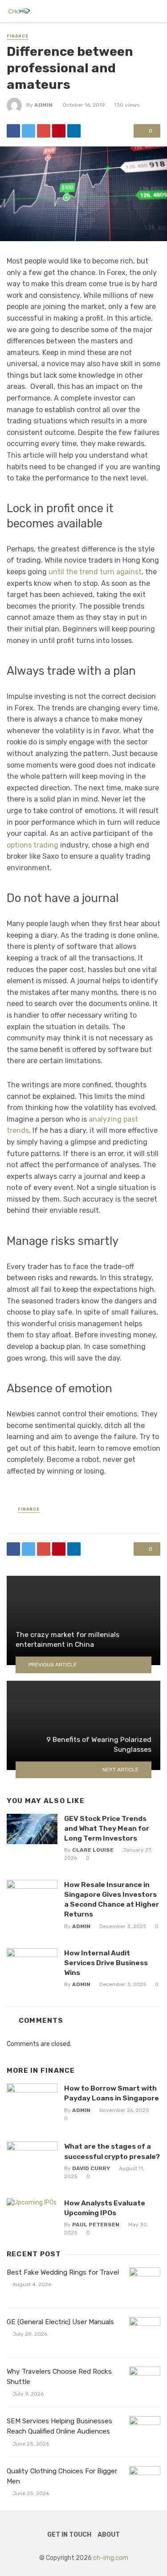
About (109, 2535)
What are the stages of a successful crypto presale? (112, 2151)
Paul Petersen (96, 2225)
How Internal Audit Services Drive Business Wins (106, 1963)
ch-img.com (111, 2558)
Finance (18, 36)
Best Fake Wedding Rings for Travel (63, 2272)
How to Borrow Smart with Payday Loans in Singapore (112, 2093)
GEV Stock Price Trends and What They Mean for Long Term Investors (107, 1828)
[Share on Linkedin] (74, 131)
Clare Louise (93, 1850)
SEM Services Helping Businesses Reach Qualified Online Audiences (59, 2426)
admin (43, 105)
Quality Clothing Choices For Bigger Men (62, 2476)
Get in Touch (69, 2535)
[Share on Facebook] (13, 131)
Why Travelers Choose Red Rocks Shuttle (59, 2377)
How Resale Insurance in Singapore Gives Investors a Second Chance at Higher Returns (112, 1899)
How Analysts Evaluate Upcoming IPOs (105, 2208)
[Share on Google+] (44, 131)
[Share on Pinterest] (59, 131)
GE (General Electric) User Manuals (60, 2322)
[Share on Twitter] (29, 131)
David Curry (91, 2168)
